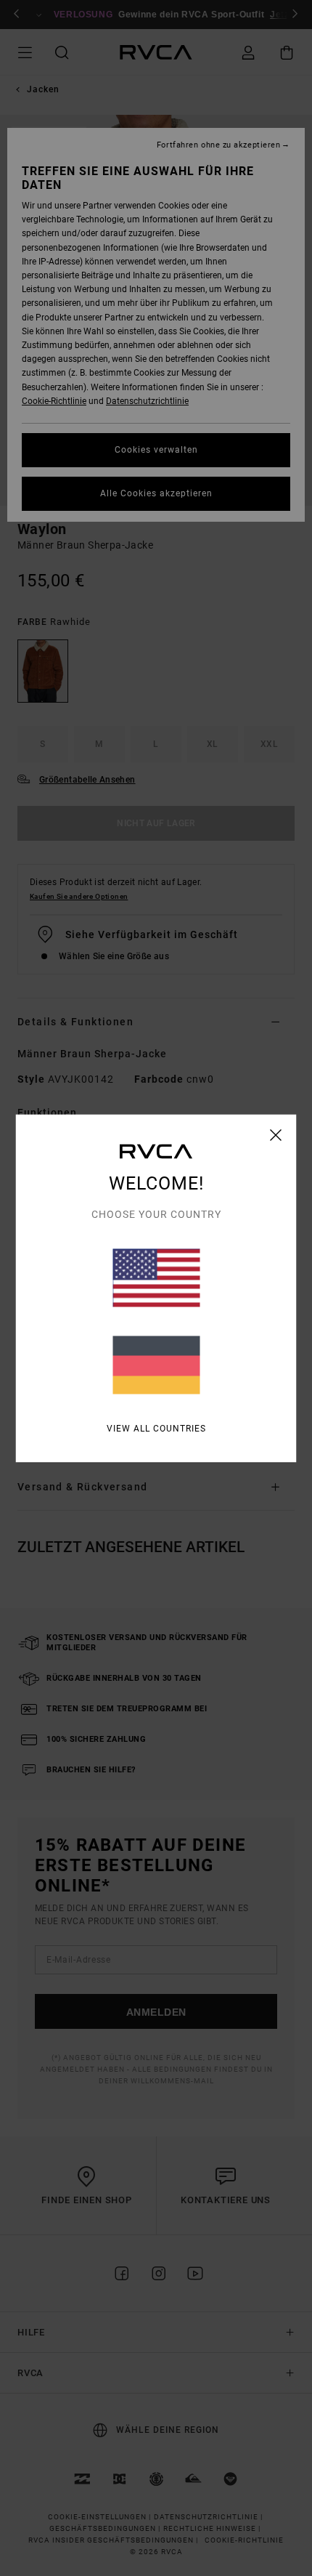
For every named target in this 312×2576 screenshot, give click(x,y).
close (276, 1134)
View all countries (156, 1428)
